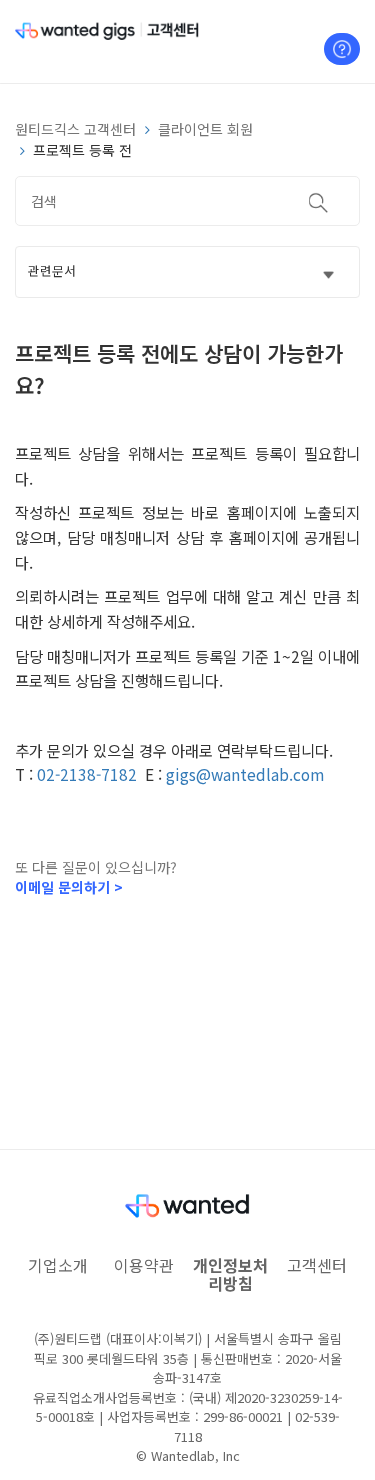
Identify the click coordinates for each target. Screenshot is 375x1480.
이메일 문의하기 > (69, 887)
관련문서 (52, 270)
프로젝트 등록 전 (82, 150)
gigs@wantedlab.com (245, 774)
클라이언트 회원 (205, 129)
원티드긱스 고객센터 (75, 129)
